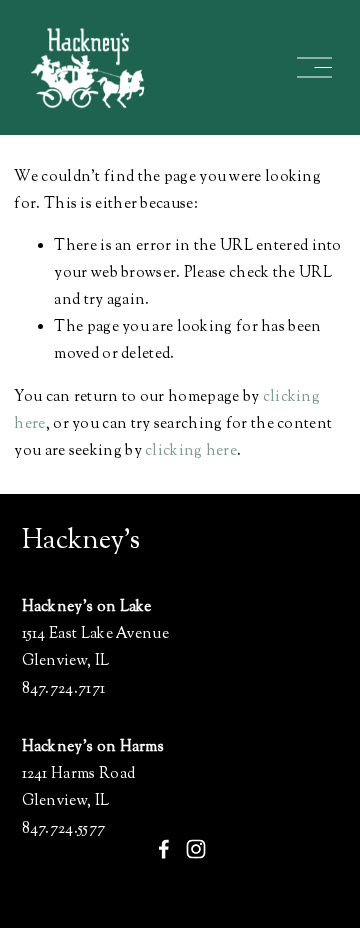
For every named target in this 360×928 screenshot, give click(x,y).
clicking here (191, 451)
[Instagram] (196, 849)
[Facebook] (164, 849)
